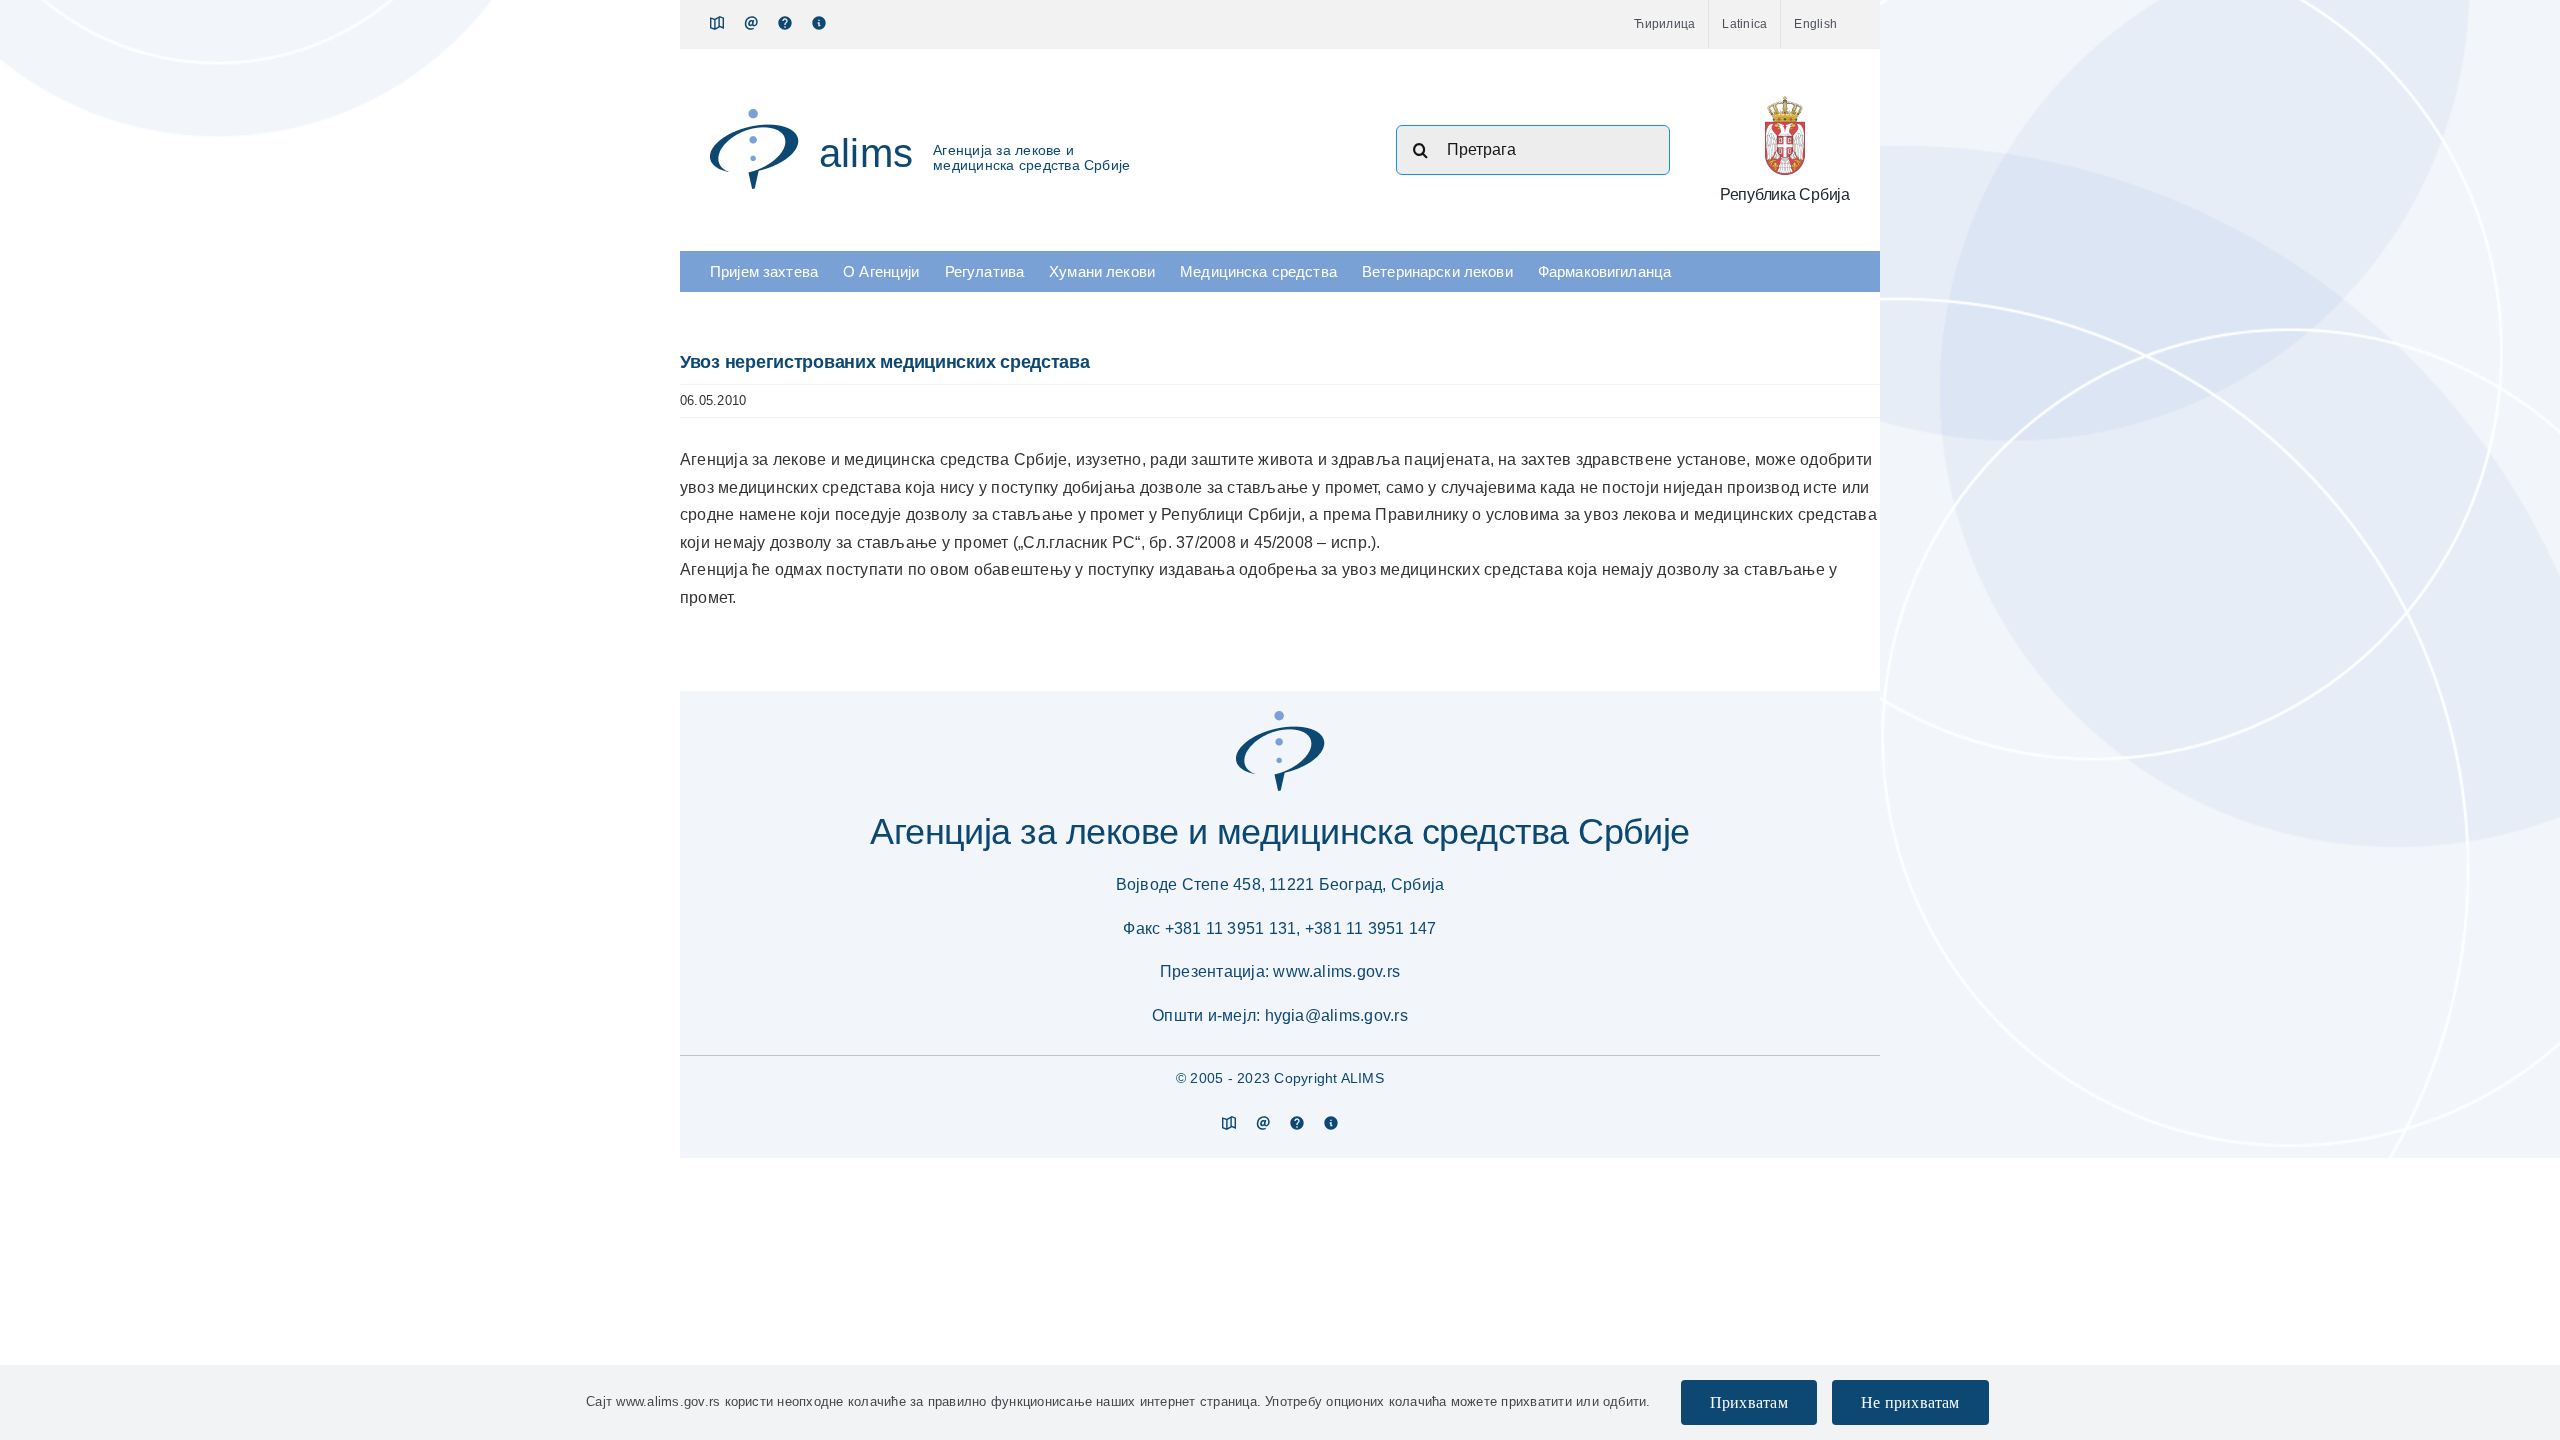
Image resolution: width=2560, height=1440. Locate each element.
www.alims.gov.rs (1336, 971)
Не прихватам (1910, 1402)
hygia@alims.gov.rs (1336, 1015)
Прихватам (1749, 1402)
